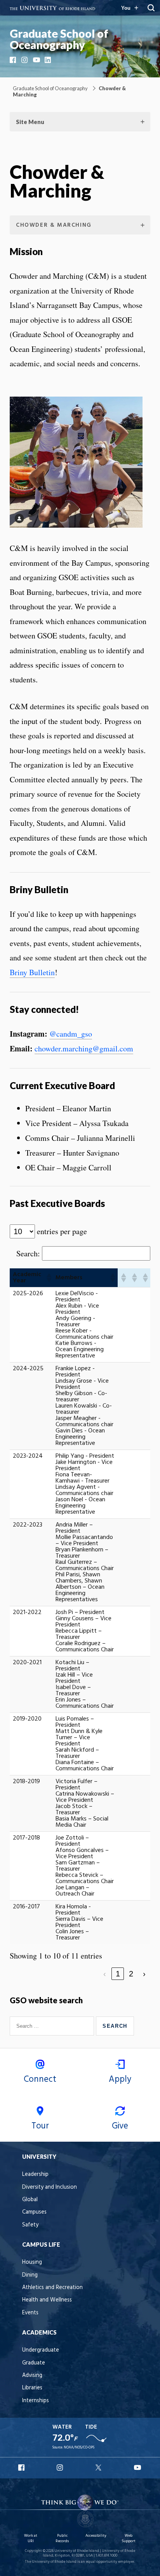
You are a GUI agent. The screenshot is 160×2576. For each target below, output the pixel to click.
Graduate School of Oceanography (59, 39)
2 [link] (131, 1974)
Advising (32, 2376)
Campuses (34, 2212)
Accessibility (96, 2536)
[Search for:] (53, 2026)
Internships (36, 2401)
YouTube (37, 60)
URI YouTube (138, 2468)
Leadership (35, 2175)
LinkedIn (49, 60)
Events (30, 2313)
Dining (30, 2275)
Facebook (14, 60)
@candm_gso (71, 1034)
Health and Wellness (47, 2300)
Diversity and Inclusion (50, 2187)
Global (30, 2200)
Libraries (32, 2388)
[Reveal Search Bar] (151, 8)
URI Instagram (61, 2468)
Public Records (62, 2538)
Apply (120, 2079)
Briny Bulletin (32, 972)
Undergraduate (41, 2350)
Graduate (34, 2363)
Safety (30, 2225)
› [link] (144, 1974)
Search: (28, 1254)
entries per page (62, 1231)
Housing (32, 2262)
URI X (99, 2468)
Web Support (129, 2538)
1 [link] (118, 1974)
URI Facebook (22, 2468)
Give (120, 2126)
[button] (48, 1278)
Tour (40, 2126)
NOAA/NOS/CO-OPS (79, 2447)
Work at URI (31, 2538)
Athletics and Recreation (52, 2288)
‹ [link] (105, 1974)
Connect (40, 2079)
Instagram (25, 60)
